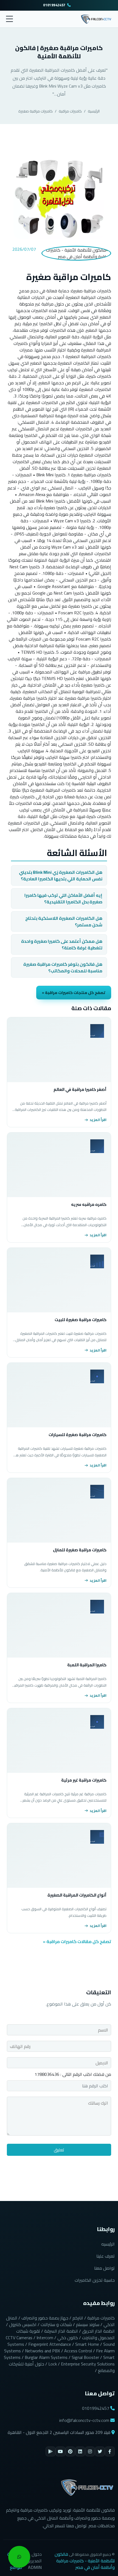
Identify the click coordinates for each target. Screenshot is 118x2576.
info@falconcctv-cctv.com (84, 2420)
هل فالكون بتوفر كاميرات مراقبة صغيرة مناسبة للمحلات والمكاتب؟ (63, 967)
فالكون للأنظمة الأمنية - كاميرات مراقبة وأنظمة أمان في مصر (85, 2561)
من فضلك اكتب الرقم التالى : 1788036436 (73, 2074)
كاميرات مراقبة (70, 111)
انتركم (78, 2318)
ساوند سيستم (88, 2324)
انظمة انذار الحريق (98, 2331)
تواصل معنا (104, 2268)
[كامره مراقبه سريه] (59, 1165)
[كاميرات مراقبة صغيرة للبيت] (59, 1280)
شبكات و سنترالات (56, 2324)
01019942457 (54, 5)
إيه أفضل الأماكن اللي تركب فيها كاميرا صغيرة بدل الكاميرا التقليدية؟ (63, 898)
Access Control (78, 2351)
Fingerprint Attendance (50, 2344)
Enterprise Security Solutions (88, 2364)
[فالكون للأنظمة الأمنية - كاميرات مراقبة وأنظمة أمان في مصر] (96, 18)
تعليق (59, 2150)
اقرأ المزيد (98, 1120)
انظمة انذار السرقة (61, 2331)
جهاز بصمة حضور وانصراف (45, 2318)
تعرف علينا (106, 2256)
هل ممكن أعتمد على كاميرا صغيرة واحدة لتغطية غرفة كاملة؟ (62, 944)
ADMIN (35, 2567)
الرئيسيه (108, 2244)
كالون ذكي (68, 2338)
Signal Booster (85, 2357)
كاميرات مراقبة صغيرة (36, 111)
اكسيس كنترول (23, 2324)
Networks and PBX (43, 2351)
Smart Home (87, 2344)
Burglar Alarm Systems (46, 2357)
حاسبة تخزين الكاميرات (95, 2280)
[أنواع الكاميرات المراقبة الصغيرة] (59, 1855)
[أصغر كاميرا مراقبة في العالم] (59, 1050)
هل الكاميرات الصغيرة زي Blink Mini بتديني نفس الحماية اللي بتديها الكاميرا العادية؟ (61, 875)
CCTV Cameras (19, 2338)
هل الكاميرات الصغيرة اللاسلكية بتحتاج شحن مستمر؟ (64, 921)
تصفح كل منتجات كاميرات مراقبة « (74, 992)
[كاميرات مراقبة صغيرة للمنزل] (59, 1510)
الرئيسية (94, 111)
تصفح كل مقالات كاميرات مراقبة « (77, 1941)
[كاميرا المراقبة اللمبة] (59, 1625)
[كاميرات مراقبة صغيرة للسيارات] (59, 1395)
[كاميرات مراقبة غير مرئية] (59, 1741)
